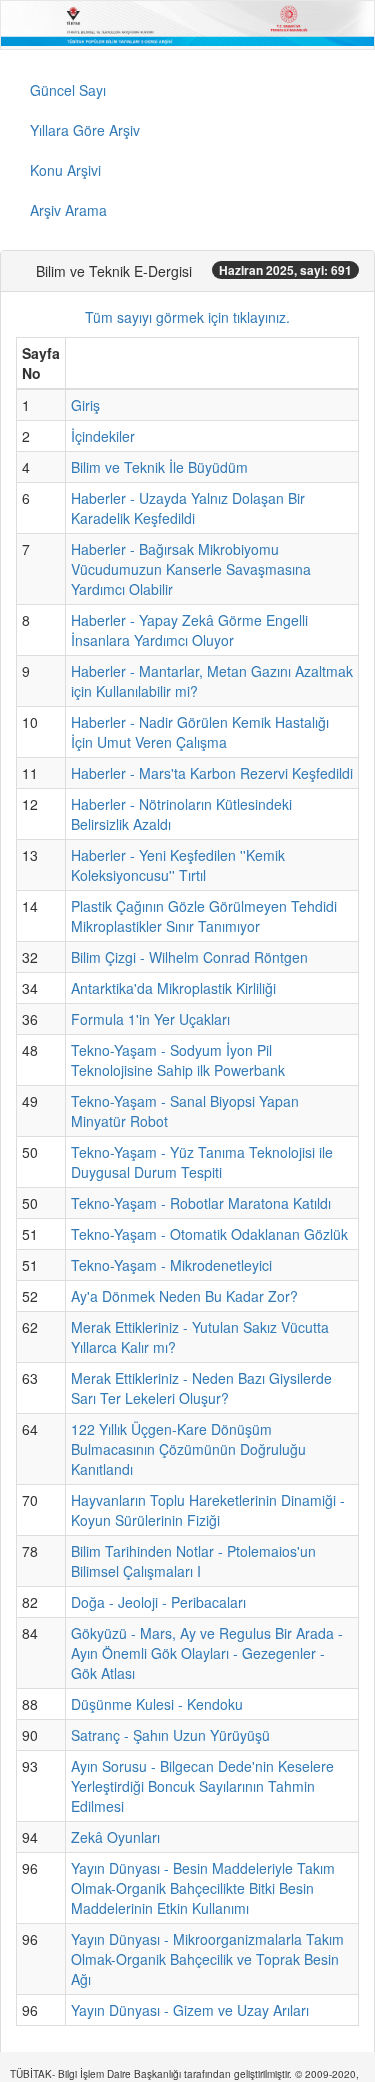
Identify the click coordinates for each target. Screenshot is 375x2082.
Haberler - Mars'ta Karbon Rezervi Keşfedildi (212, 773)
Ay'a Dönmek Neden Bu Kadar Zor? (184, 1296)
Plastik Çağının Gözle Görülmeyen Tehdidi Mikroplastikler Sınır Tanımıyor (204, 916)
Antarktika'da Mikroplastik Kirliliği (173, 988)
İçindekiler (103, 436)
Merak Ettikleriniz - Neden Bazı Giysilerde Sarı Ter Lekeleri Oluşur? (201, 1388)
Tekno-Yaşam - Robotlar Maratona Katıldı (201, 1203)
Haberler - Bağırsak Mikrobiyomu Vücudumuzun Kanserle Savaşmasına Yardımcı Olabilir (191, 569)
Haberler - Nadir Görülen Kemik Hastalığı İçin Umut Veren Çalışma (200, 732)
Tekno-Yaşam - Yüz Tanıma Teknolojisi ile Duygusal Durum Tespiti (202, 1162)
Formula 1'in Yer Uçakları (150, 1019)
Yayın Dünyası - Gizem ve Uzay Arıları (190, 2010)
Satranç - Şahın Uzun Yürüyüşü (170, 1735)
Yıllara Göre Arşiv (85, 130)
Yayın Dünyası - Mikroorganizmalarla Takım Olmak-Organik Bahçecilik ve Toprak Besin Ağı (207, 1959)
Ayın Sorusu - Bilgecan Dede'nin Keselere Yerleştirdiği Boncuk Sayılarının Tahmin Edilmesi (202, 1786)
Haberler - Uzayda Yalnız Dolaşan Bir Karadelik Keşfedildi (188, 508)
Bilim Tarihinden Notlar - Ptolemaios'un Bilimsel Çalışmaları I (193, 1561)
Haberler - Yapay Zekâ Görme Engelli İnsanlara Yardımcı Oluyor (189, 630)
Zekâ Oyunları (115, 1837)
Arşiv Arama (68, 210)
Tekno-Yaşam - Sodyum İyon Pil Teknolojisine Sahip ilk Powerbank (178, 1060)
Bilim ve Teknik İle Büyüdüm (159, 467)
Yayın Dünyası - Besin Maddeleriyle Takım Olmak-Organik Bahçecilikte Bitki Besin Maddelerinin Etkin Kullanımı (203, 1888)
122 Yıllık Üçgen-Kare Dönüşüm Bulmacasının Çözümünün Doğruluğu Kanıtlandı (188, 1449)
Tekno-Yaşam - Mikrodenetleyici (171, 1265)
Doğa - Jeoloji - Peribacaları (158, 1602)
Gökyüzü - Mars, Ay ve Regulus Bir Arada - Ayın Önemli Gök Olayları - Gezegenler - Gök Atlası (207, 1653)
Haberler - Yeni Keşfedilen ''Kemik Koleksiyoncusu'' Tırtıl (178, 865)
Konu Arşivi (65, 170)
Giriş (85, 405)
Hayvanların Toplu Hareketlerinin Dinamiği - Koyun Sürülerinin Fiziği (208, 1510)
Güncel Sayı (68, 90)
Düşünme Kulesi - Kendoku (157, 1704)
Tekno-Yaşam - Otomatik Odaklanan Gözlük (209, 1234)
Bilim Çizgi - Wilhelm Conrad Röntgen (189, 957)
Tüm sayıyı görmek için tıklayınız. (187, 317)
